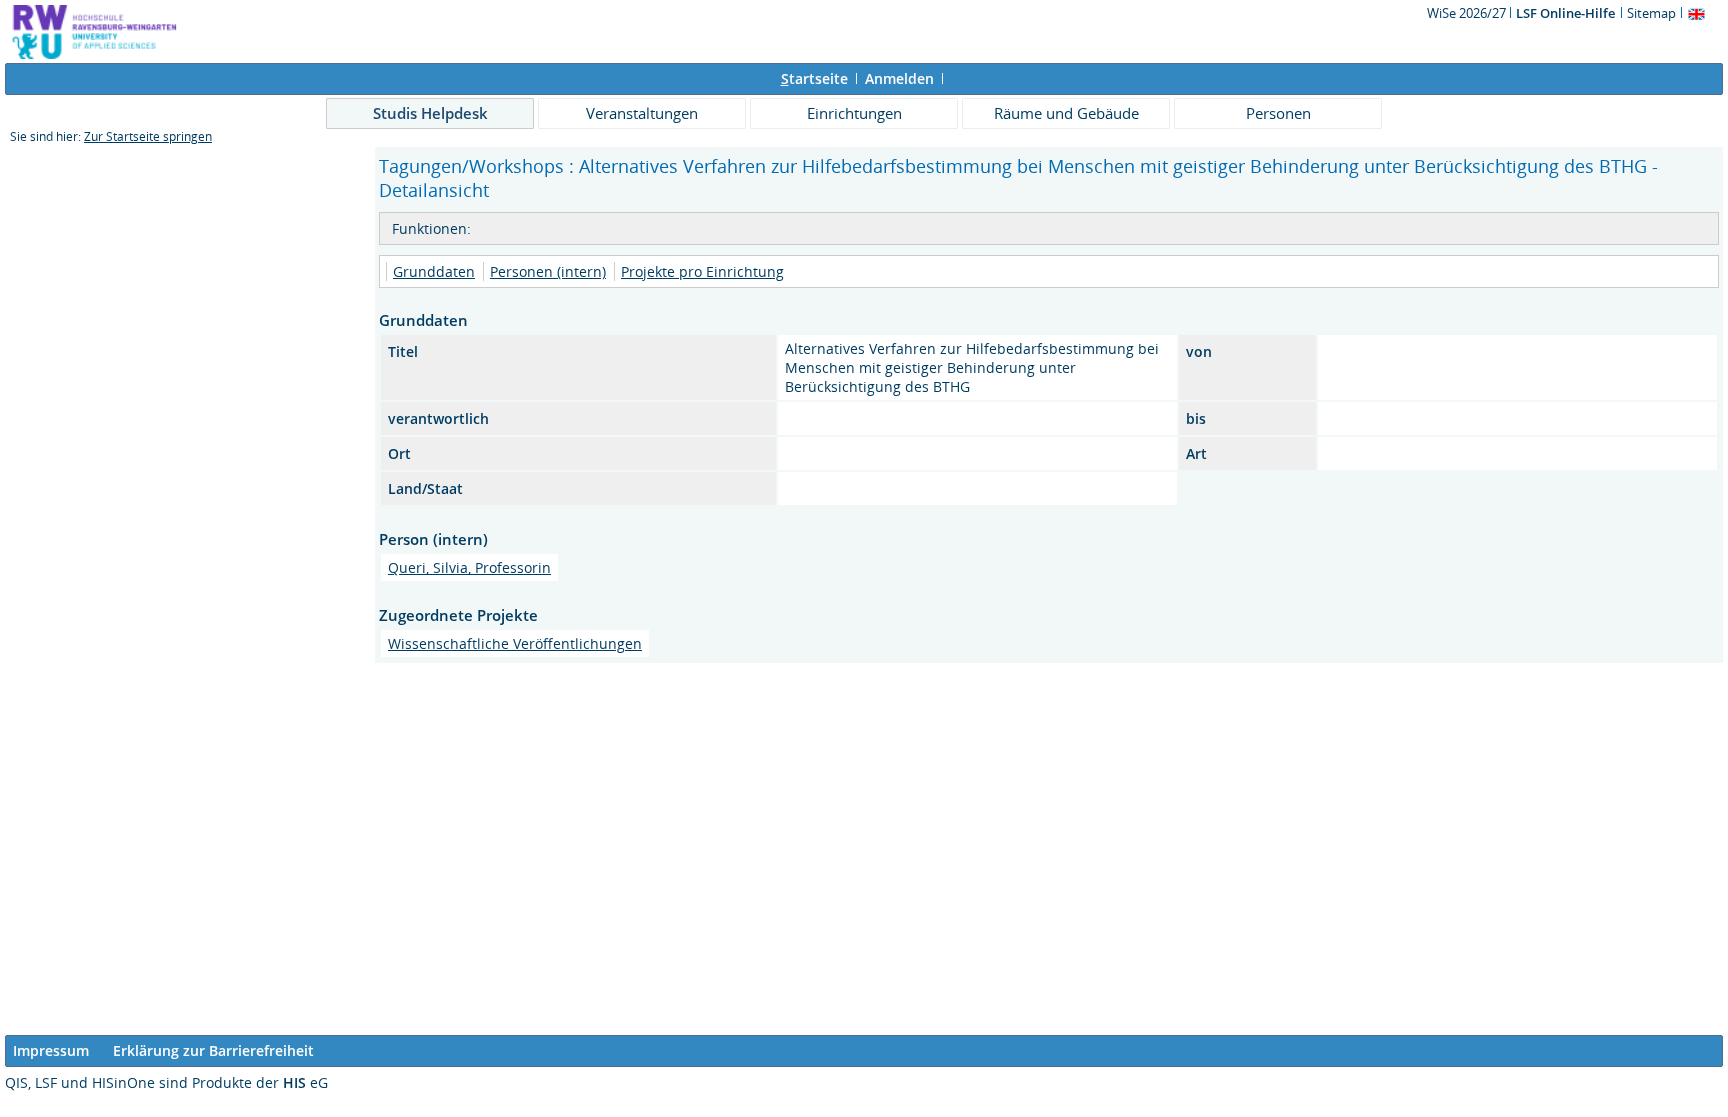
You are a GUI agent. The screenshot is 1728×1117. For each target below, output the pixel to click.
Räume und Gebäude (1066, 113)
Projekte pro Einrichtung (702, 271)
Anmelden (899, 78)
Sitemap (1651, 13)
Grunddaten (434, 271)
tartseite (814, 78)
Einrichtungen (854, 113)
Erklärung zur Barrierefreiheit (213, 1050)
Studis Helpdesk (430, 113)
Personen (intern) (548, 271)
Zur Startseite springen (148, 136)
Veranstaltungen (642, 113)
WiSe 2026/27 (1468, 13)
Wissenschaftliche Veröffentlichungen (515, 643)
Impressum (51, 1050)
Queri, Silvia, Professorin (469, 567)
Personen (1278, 113)
